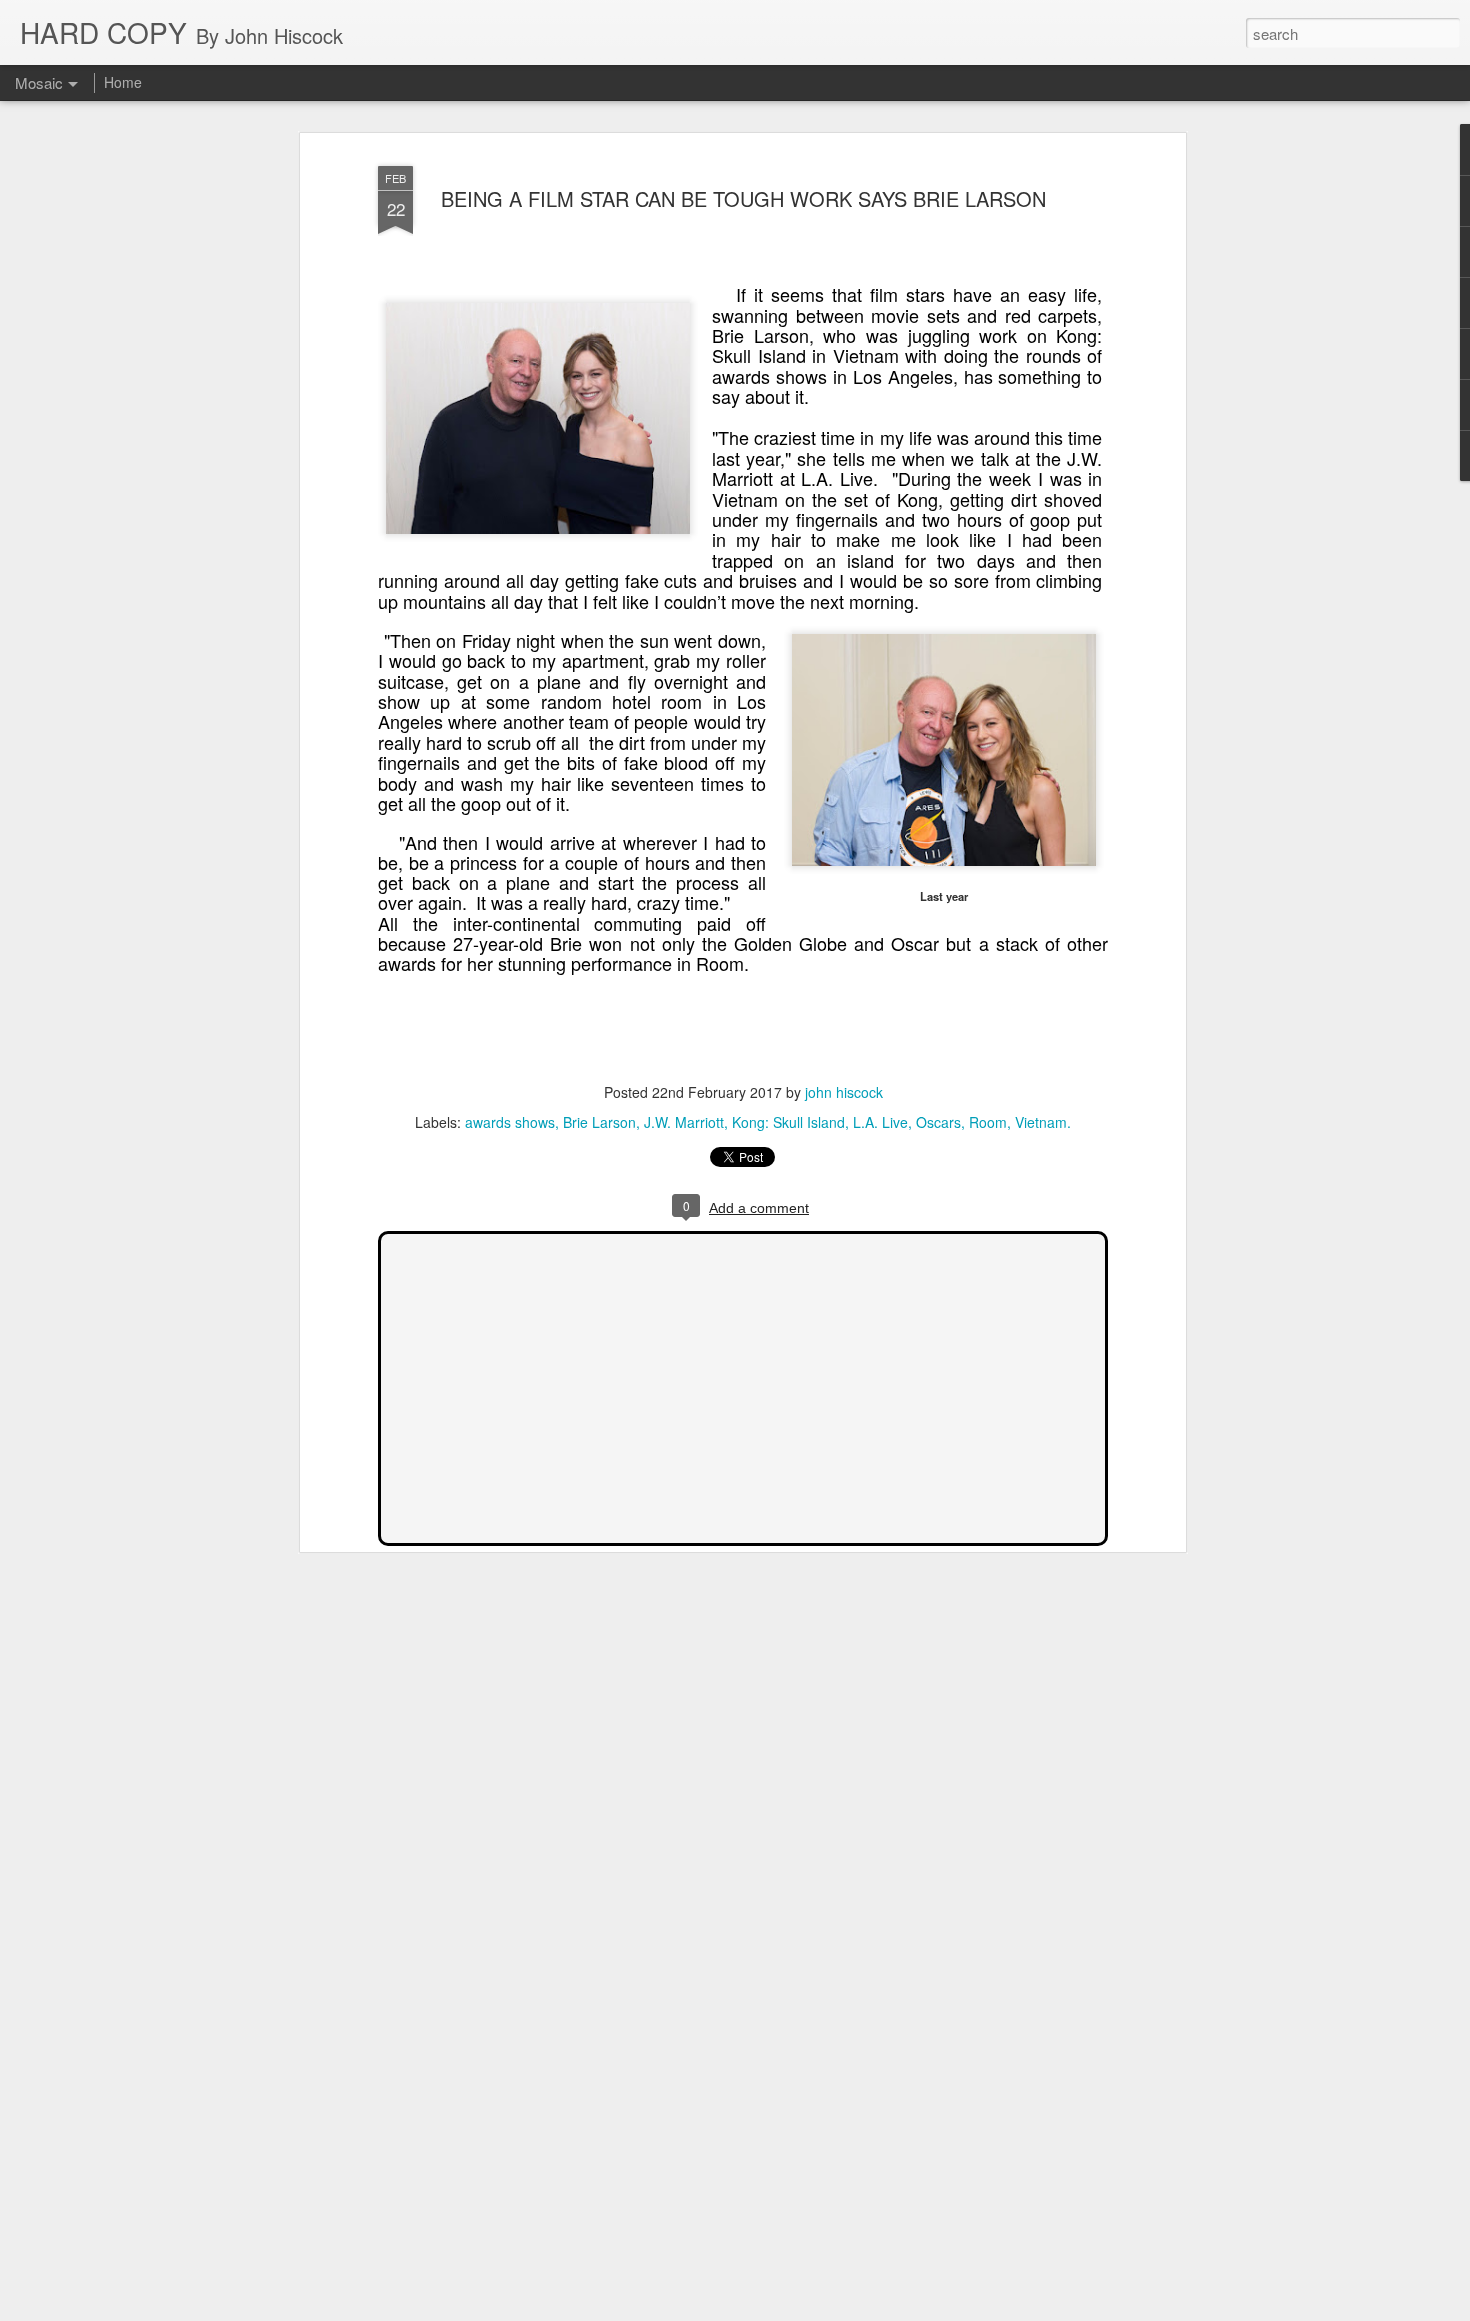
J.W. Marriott (684, 1122)
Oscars (938, 1122)
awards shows (510, 1122)
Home (123, 82)
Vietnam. (1043, 1122)
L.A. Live (880, 1122)
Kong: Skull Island (788, 1122)
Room (988, 1122)
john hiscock (844, 1092)
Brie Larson (599, 1122)
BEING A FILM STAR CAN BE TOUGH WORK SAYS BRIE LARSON (743, 198)
